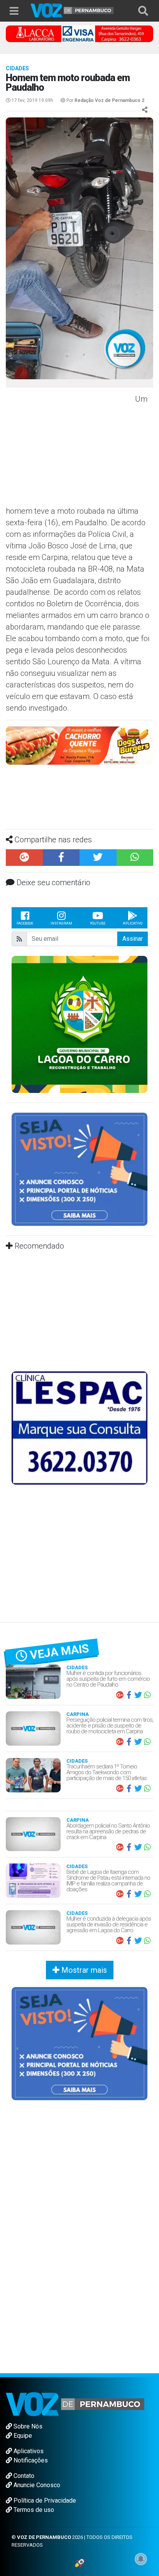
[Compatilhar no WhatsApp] (135, 858)
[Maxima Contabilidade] (79, 745)
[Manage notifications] (141, 2559)
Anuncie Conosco (36, 2485)
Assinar (133, 939)
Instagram (61, 923)
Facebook (25, 923)
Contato (23, 2476)
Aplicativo (133, 923)
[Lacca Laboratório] (79, 33)
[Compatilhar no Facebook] (61, 858)
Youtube (98, 923)
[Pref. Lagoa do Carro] (79, 1024)
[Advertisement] (69, 449)
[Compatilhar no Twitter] (98, 858)
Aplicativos (28, 2451)
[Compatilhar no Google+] (24, 858)
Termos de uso (33, 2510)
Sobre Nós (27, 2426)
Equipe (22, 2436)
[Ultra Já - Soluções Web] (80, 2563)
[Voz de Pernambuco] (72, 10)
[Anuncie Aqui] (79, 1169)
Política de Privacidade (44, 2500)
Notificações (30, 2460)
